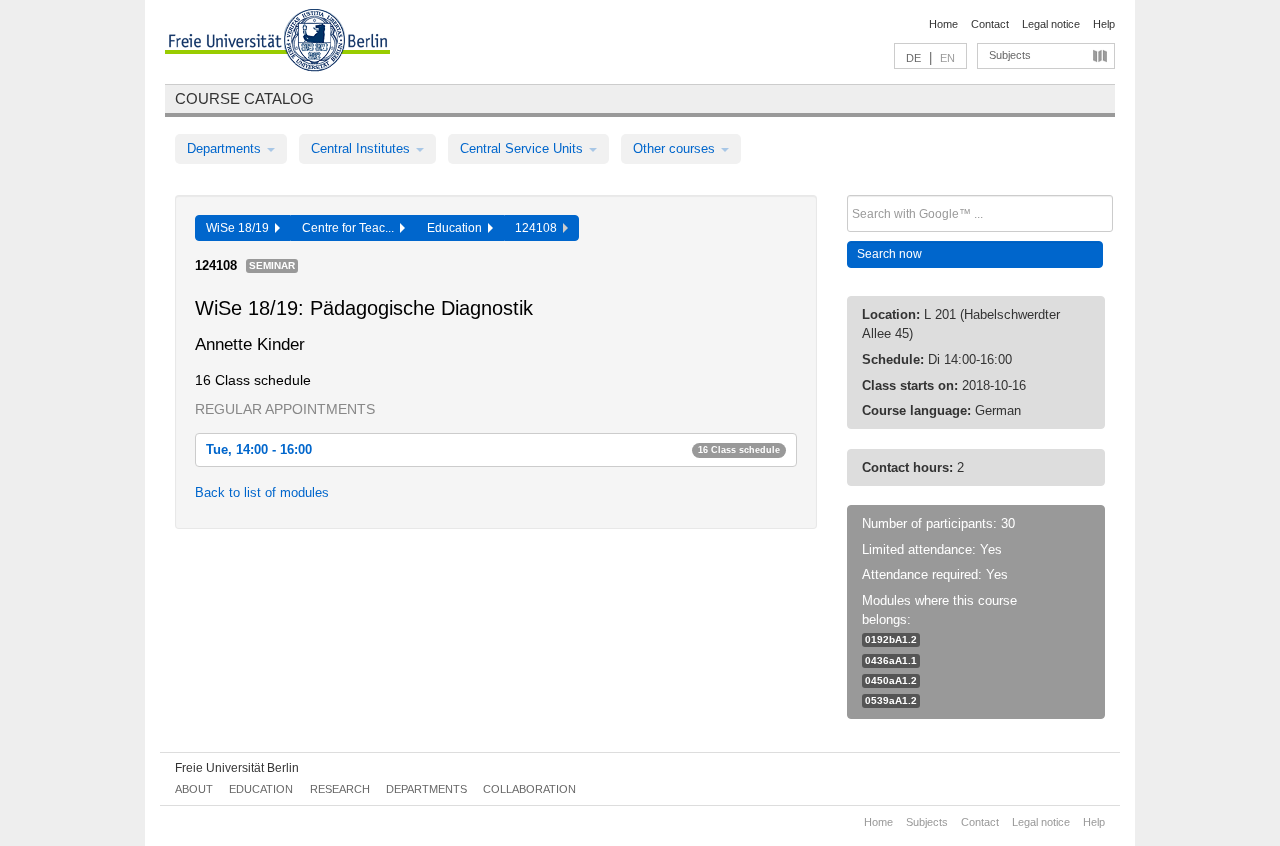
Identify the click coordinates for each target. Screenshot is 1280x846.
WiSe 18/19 (240, 228)
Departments (226, 148)
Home (943, 24)
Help (1104, 24)
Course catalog (244, 98)
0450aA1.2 (891, 680)
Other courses (676, 148)
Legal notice (1051, 24)
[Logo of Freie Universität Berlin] (277, 43)
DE (913, 58)
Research (340, 789)
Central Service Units (523, 148)
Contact (990, 24)
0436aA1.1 (891, 660)
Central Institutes (362, 148)
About (194, 789)
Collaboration (529, 789)
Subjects (1010, 55)
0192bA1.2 (891, 639)
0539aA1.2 (891, 700)
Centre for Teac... (351, 228)
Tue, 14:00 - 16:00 (493, 449)
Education (457, 228)
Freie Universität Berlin (237, 768)
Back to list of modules (262, 492)
